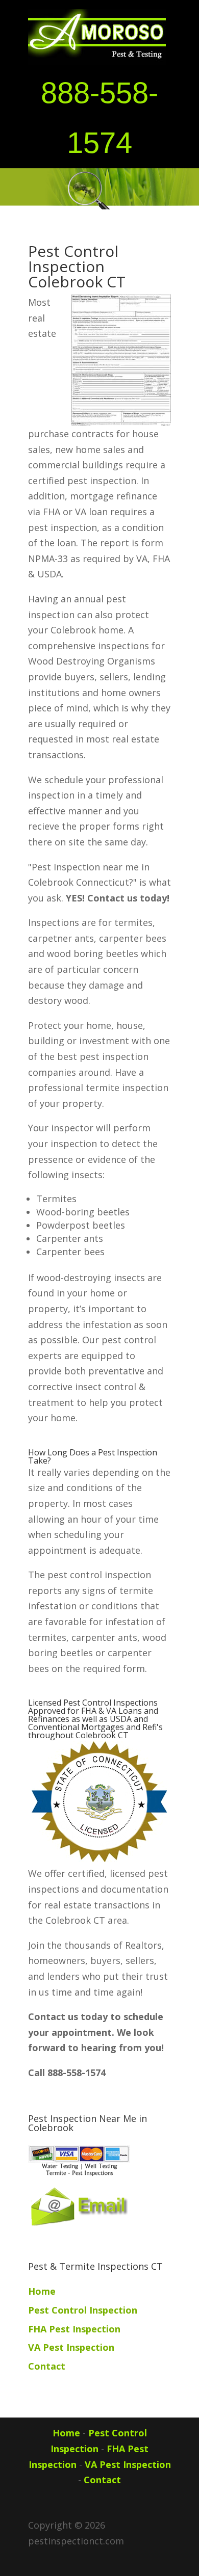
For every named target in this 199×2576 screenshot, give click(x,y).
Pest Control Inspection (83, 2310)
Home (42, 2291)
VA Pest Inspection (71, 2347)
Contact (47, 2366)
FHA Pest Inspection (74, 2329)
